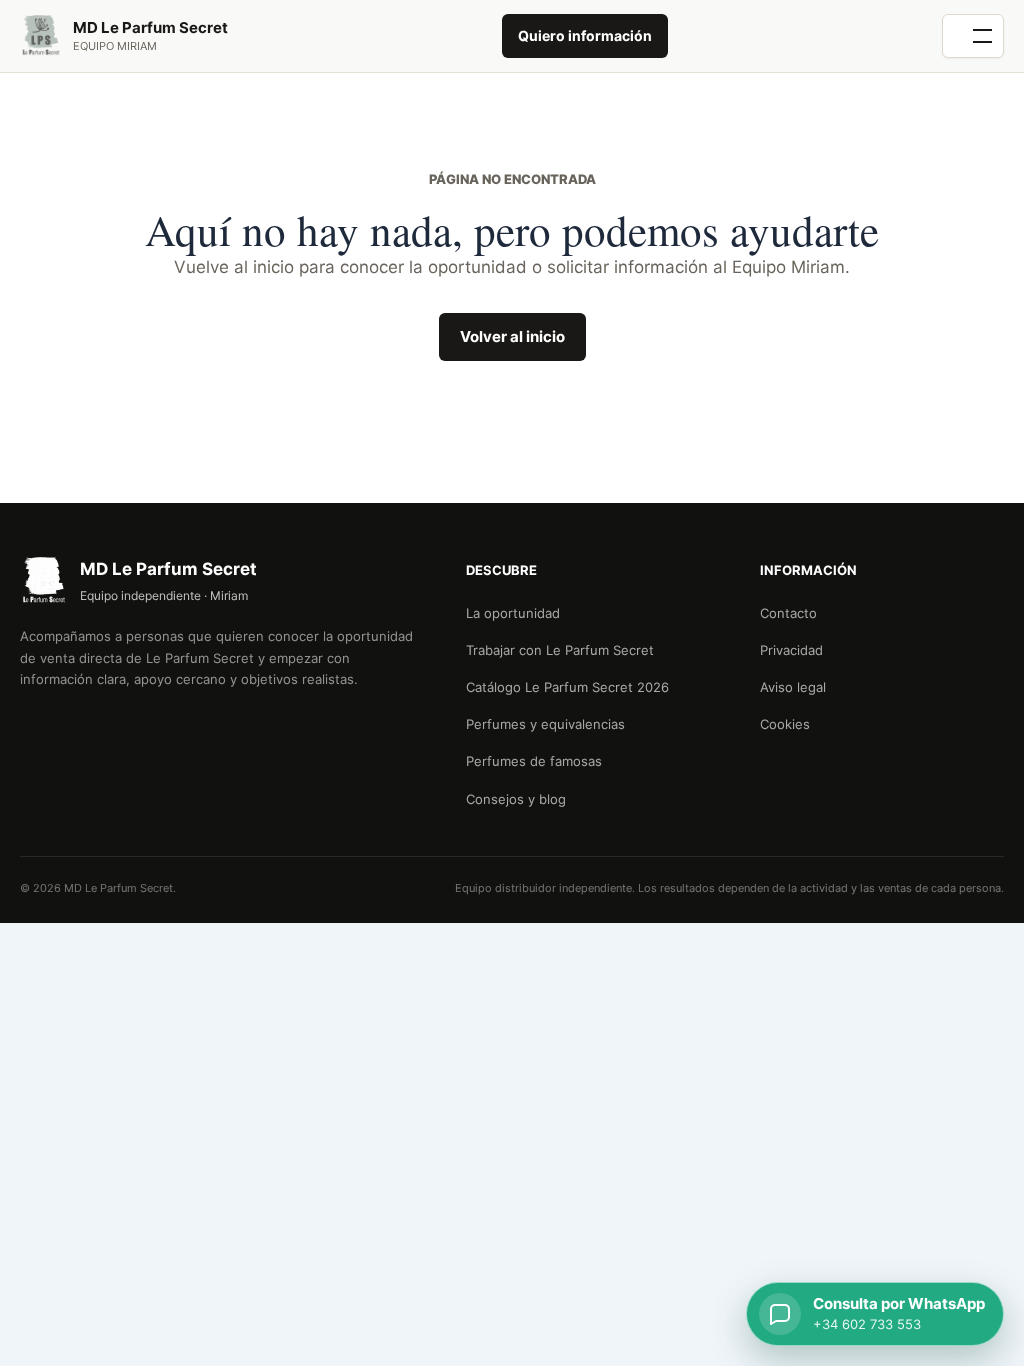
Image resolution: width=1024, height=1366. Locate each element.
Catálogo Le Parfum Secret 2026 (567, 687)
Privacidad (791, 650)
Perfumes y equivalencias (545, 724)
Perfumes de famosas (534, 761)
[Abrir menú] (973, 36)
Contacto (788, 613)
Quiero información (585, 35)
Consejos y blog (516, 799)
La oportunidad (513, 613)
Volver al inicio (512, 336)
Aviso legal (793, 687)
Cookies (785, 724)
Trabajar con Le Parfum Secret (560, 650)
